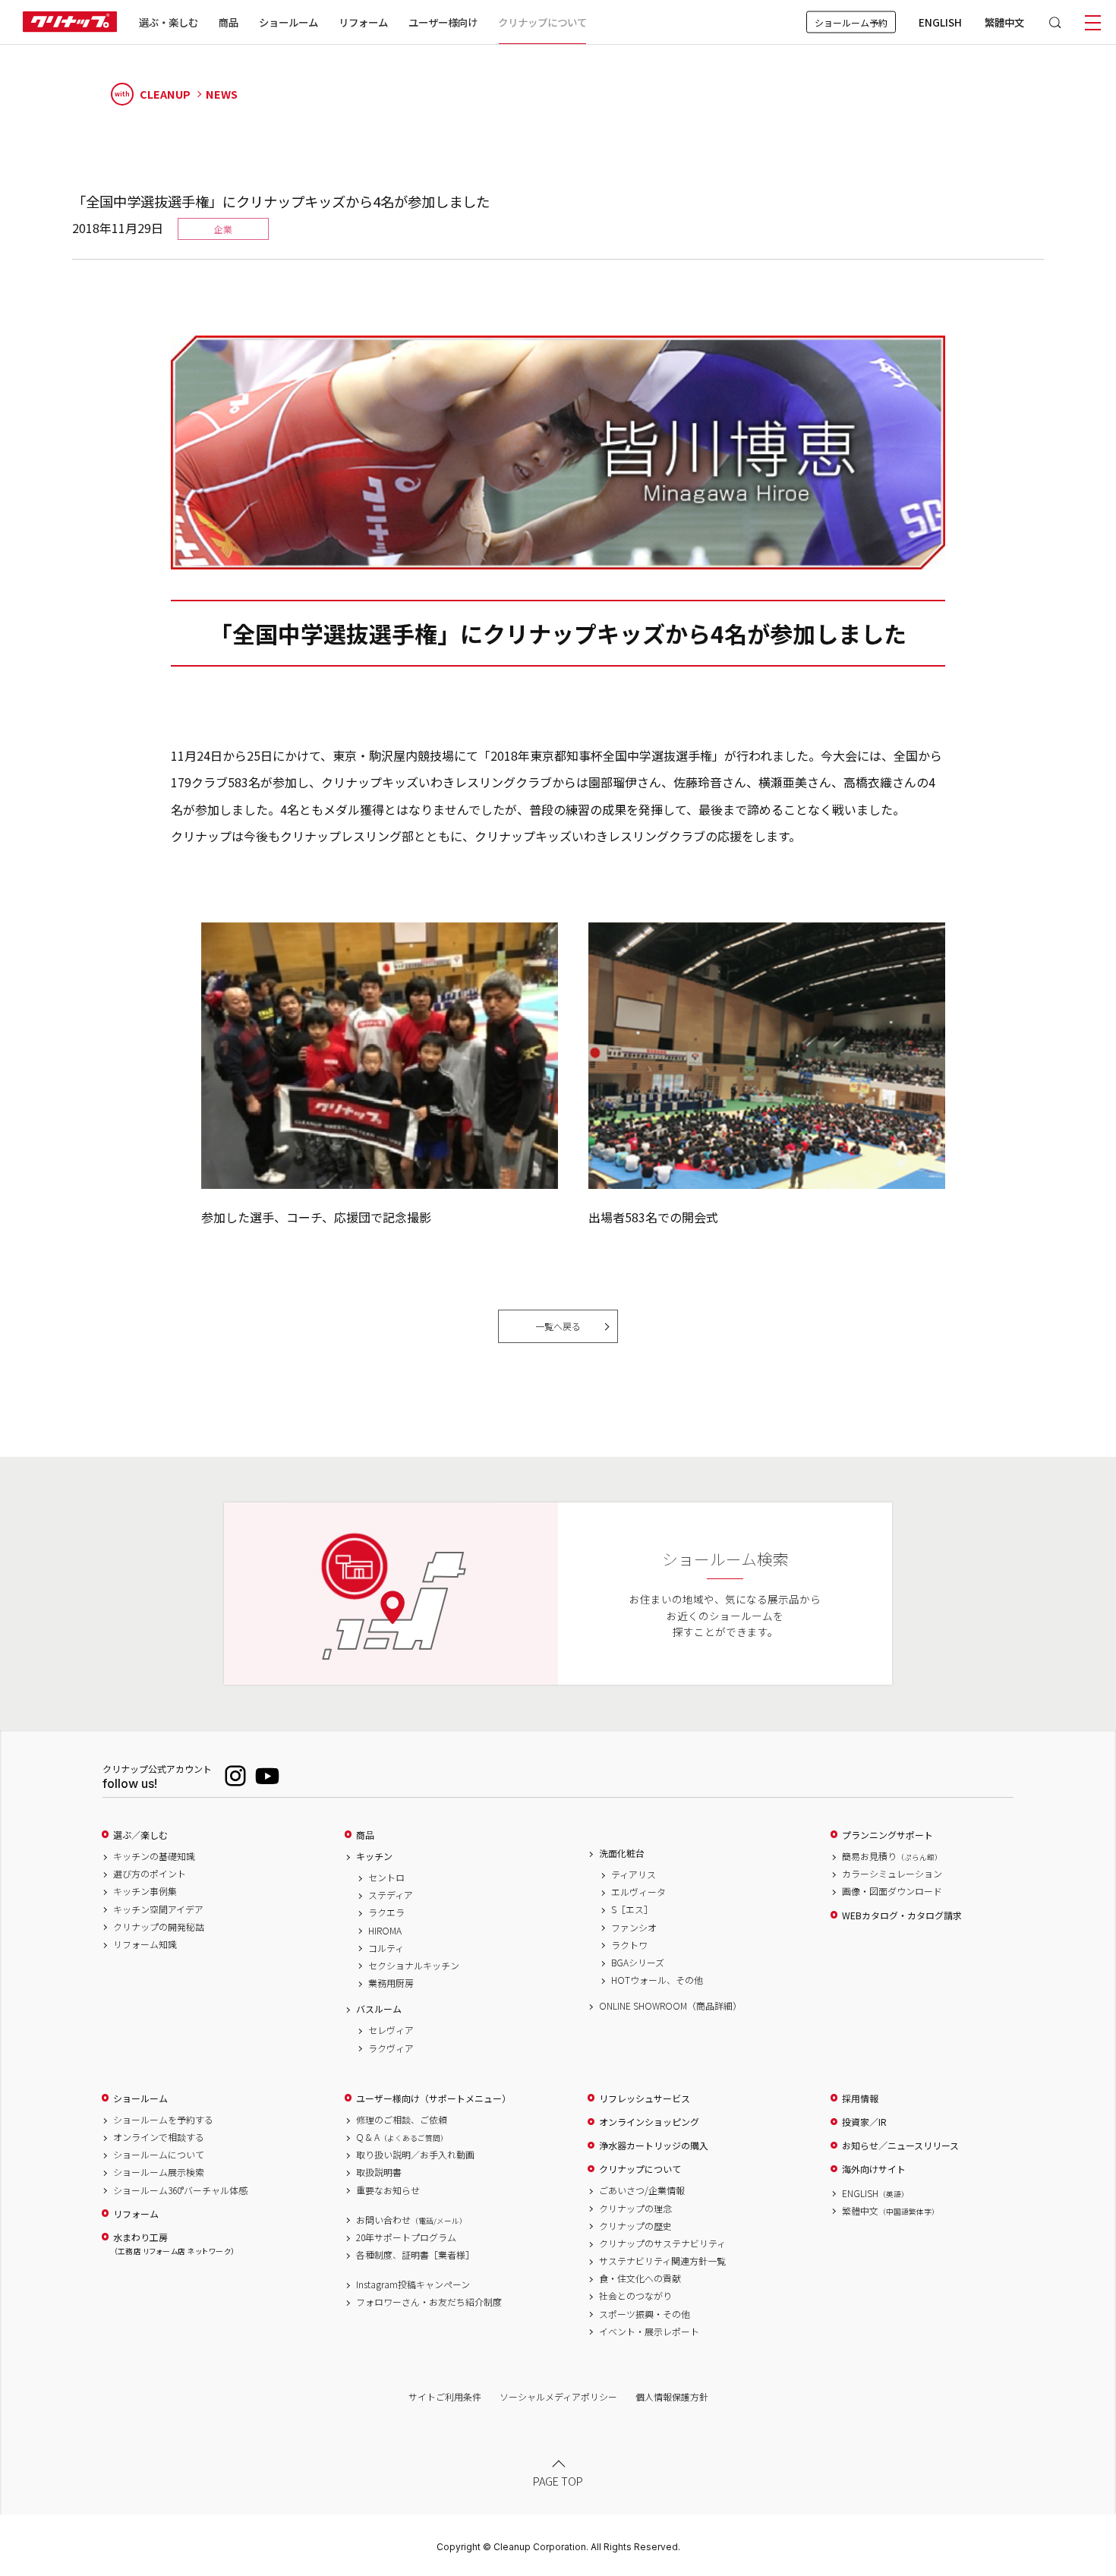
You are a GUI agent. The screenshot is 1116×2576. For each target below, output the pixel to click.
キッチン (374, 1856)
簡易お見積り (892, 1856)
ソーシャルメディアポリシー (558, 2396)
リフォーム (363, 22)
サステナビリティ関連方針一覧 (662, 2261)
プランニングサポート (887, 1835)
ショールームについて (159, 2155)
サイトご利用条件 (445, 2396)
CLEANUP (153, 94)
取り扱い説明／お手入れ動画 (415, 2155)
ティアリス (634, 1874)
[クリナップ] (70, 22)
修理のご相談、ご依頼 (402, 2120)
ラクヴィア (391, 2048)
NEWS (222, 94)
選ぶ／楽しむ (140, 1835)
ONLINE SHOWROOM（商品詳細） (670, 2006)
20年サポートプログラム (406, 2237)
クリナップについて (542, 22)
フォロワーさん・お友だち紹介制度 (429, 2302)
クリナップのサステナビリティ (662, 2243)
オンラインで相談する (159, 2137)
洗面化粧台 (622, 1853)
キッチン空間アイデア (158, 1909)
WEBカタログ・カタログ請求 (902, 1915)
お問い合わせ (411, 2220)
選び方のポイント (150, 1874)
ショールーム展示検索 (159, 2172)
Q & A (402, 2137)
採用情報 (860, 2098)
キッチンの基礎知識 (154, 1856)
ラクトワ (629, 1945)
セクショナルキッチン (414, 1966)
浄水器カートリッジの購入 (654, 2146)
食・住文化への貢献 (640, 2278)
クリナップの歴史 (635, 2226)
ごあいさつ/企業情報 (642, 2190)
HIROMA (385, 1931)
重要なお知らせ (388, 2190)
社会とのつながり (635, 2296)
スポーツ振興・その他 (645, 2314)
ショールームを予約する (163, 2120)
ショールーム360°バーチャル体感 (180, 2190)
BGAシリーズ (638, 1963)
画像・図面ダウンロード (892, 1891)
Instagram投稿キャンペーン (413, 2284)
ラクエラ (386, 1912)
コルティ (386, 1948)
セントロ (386, 1878)
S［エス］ (632, 1909)
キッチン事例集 (145, 1891)
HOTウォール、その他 (657, 1980)
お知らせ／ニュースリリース (900, 2146)
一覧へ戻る (558, 1326)
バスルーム (379, 2009)
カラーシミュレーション (892, 1874)
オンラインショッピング (649, 2122)
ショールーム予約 (851, 22)
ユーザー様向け (443, 22)
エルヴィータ (638, 1892)
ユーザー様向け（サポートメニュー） (433, 2098)
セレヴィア (391, 2030)
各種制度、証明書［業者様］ (415, 2255)
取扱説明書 (379, 2172)
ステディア (391, 1895)
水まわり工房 (174, 2244)
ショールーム (288, 22)
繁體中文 (1004, 22)
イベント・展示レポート (649, 2332)
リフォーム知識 (145, 1944)
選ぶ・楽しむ (169, 22)
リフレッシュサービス (645, 2098)
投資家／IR (864, 2122)
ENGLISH (940, 22)
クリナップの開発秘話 (159, 1927)
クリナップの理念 (635, 2209)
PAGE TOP (558, 2481)
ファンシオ (634, 1928)
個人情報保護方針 (672, 2396)
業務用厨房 (391, 1983)
